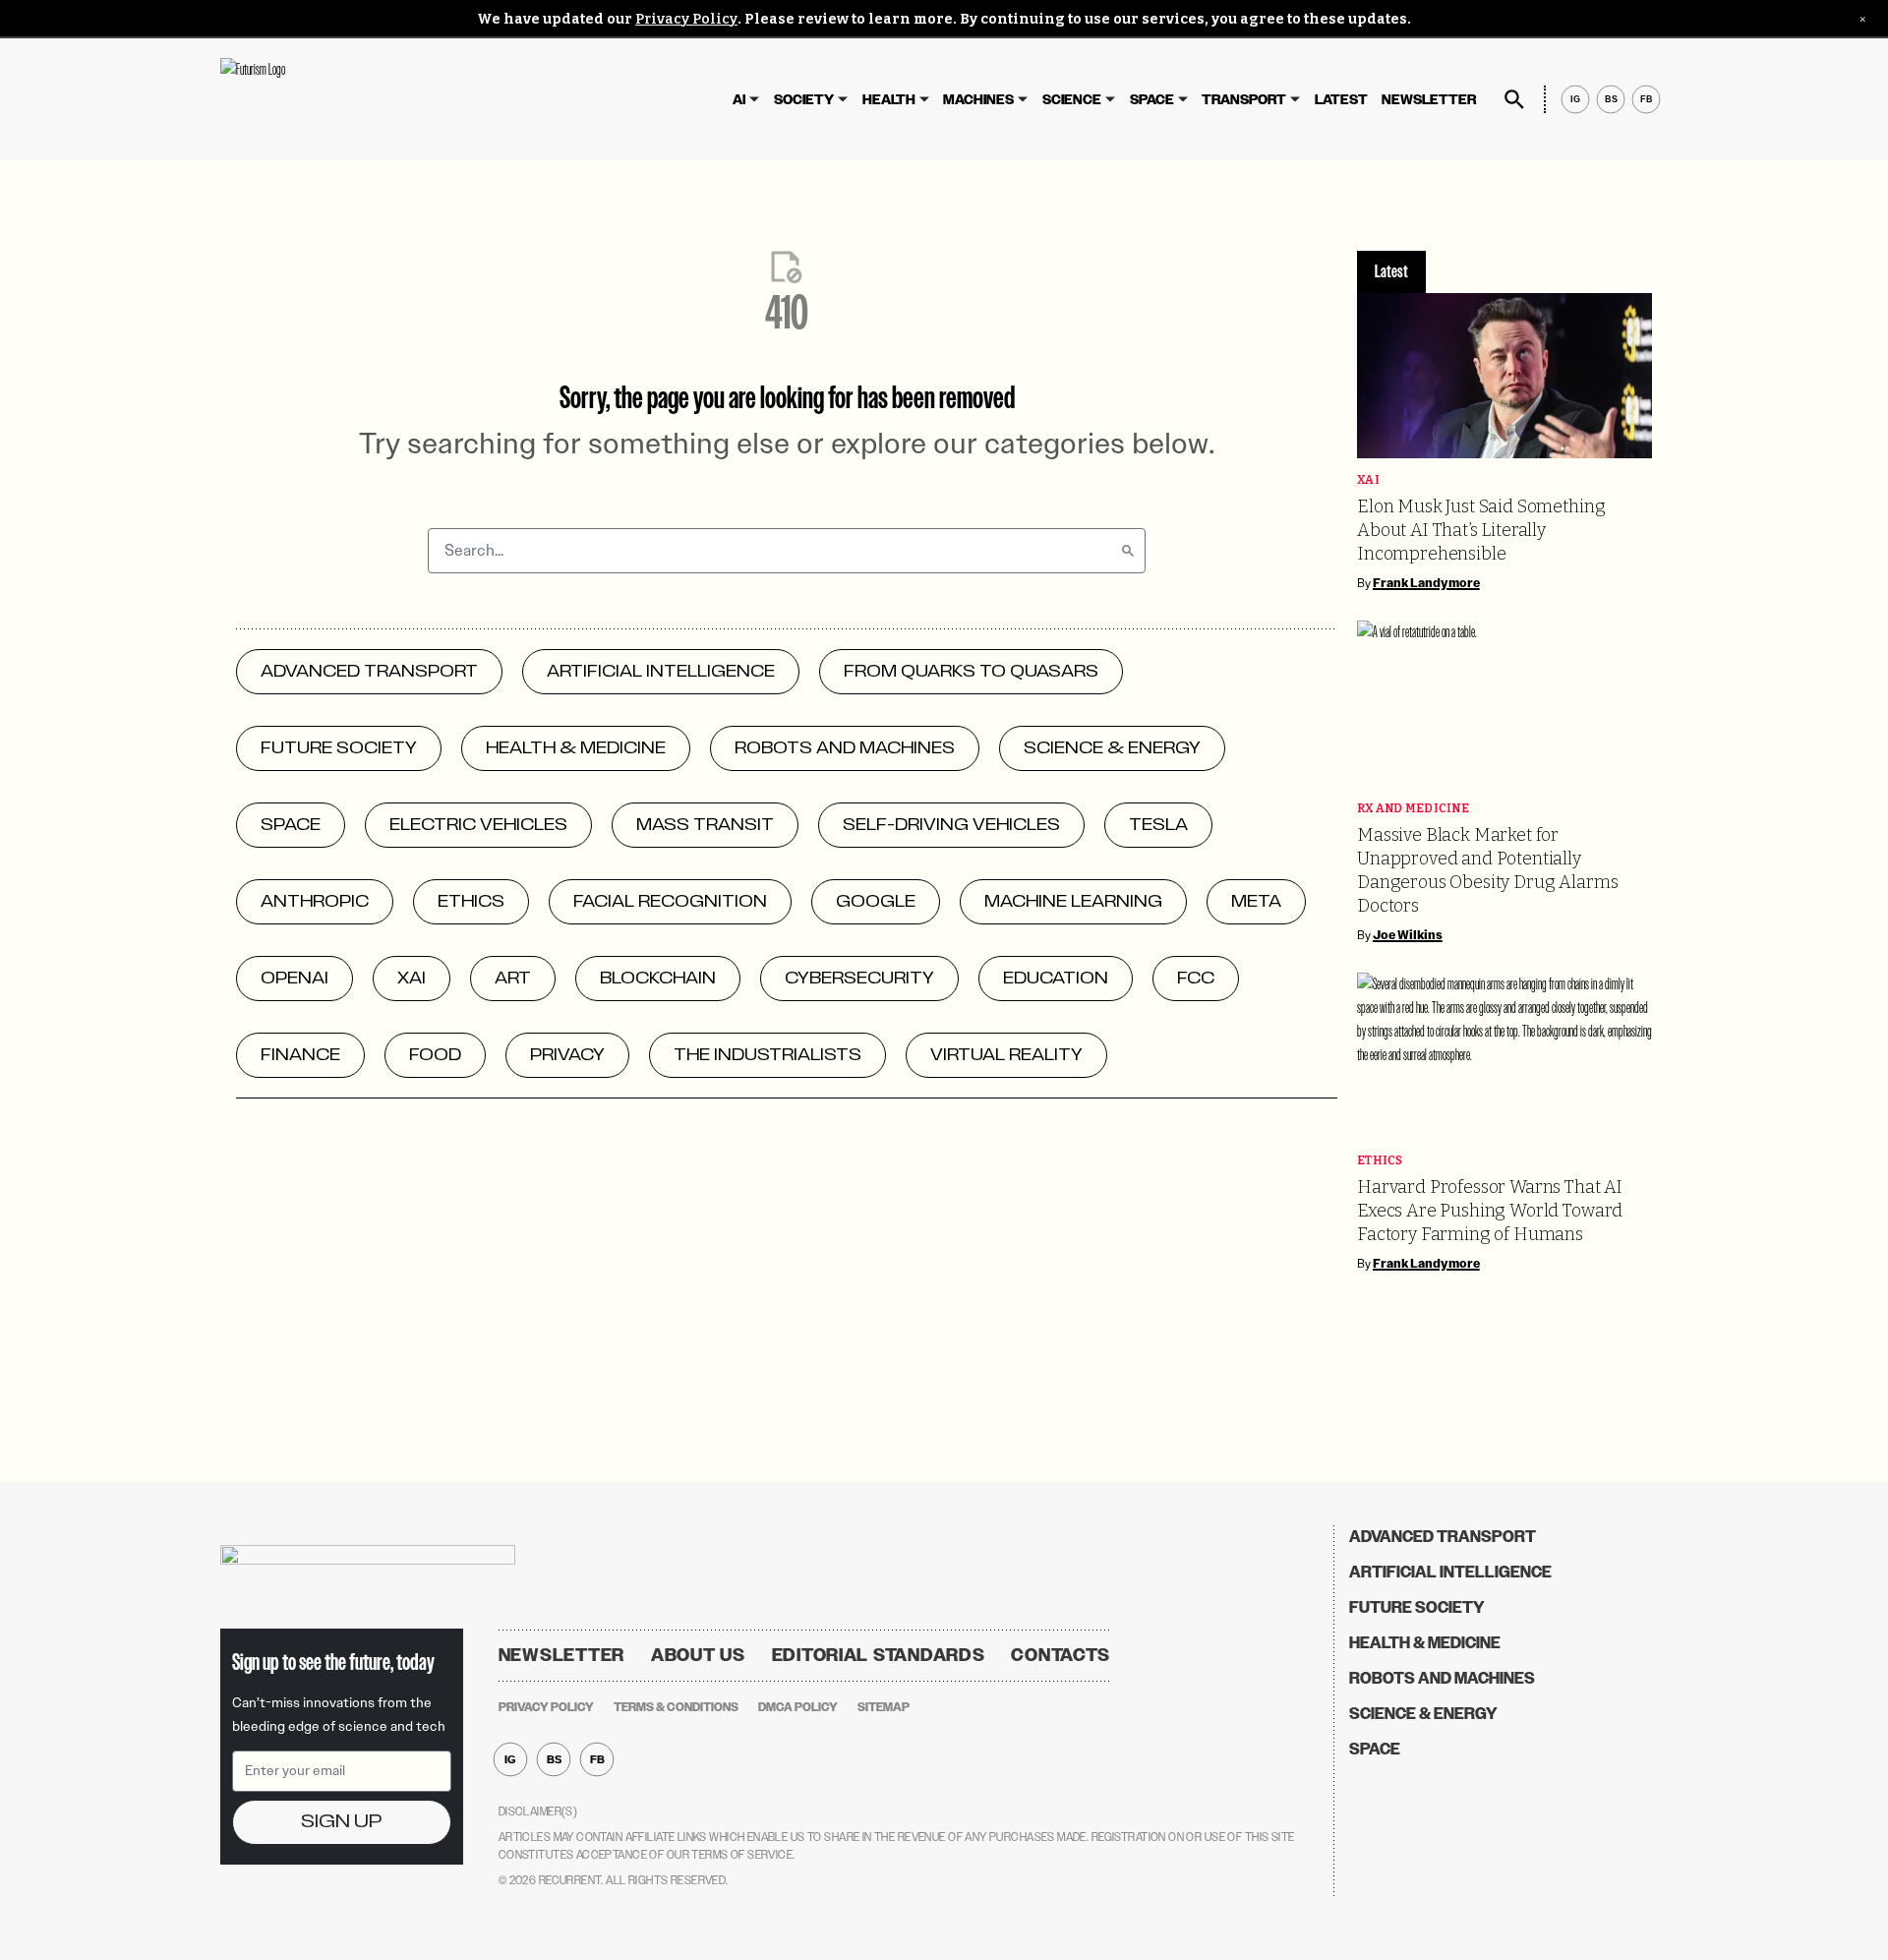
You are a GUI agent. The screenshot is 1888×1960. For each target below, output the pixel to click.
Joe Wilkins (1408, 935)
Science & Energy (1423, 1714)
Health (889, 100)
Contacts (1061, 1655)
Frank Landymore (1426, 583)
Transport (1244, 100)
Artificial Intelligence (1450, 1572)
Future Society (1417, 1607)
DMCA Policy (798, 1707)
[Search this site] (1514, 99)
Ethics (1380, 1161)
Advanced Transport (1443, 1537)
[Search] (1128, 551)
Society (804, 100)
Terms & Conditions (676, 1707)
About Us (698, 1655)
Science (1072, 100)
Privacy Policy (686, 19)
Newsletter (1429, 100)
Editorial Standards (879, 1655)
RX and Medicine (1413, 809)
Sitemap (884, 1707)
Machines (978, 100)
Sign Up (341, 1822)
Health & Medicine (1425, 1643)
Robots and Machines (1442, 1678)
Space (1152, 100)
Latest (1341, 100)
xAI (1368, 480)
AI (739, 100)
